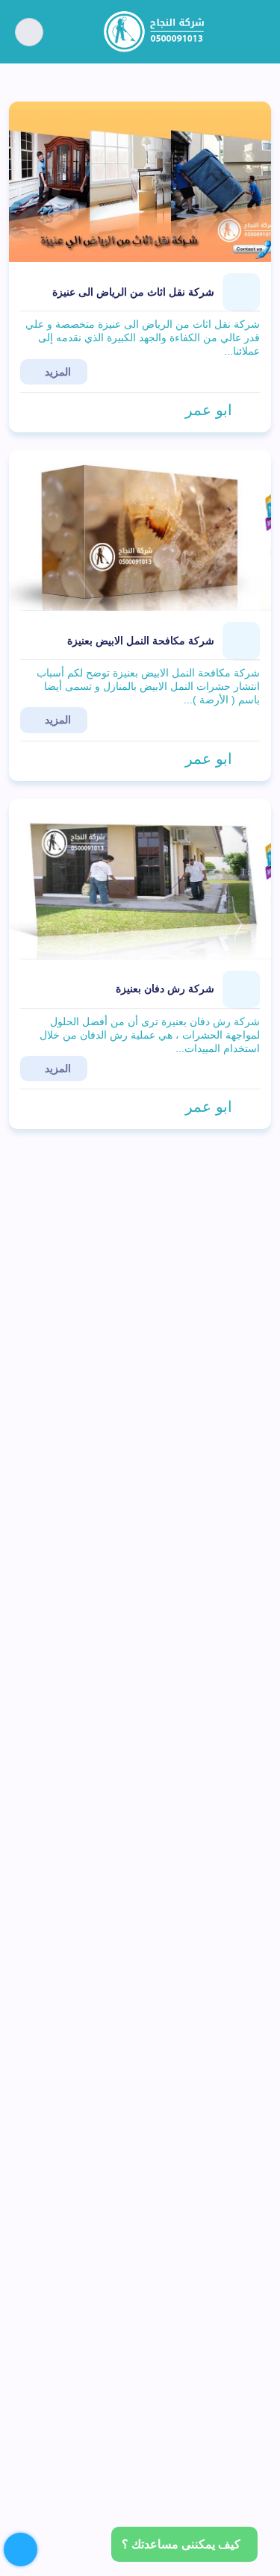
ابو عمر (209, 410)
